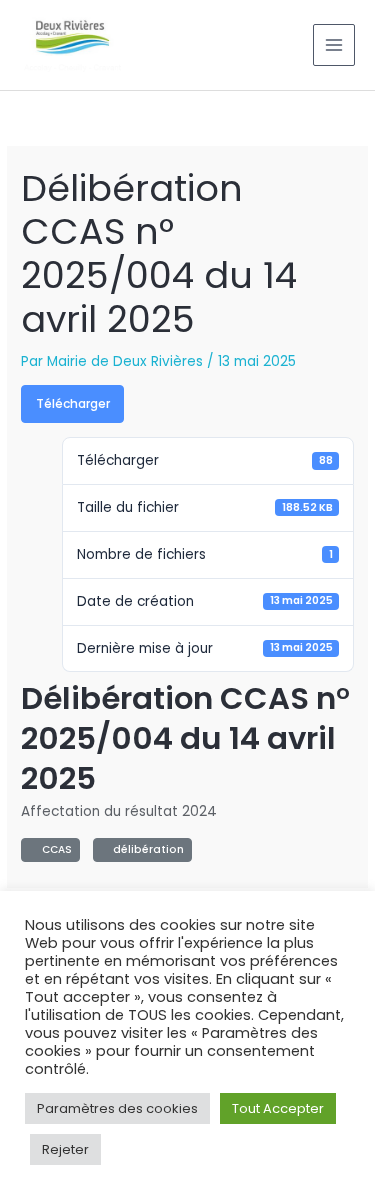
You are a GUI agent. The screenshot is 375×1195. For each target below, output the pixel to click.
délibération (145, 849)
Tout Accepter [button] (278, 1108)
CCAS (54, 849)
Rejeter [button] (65, 1149)
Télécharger (73, 403)
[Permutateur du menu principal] (334, 45)
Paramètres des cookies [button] (117, 1108)
